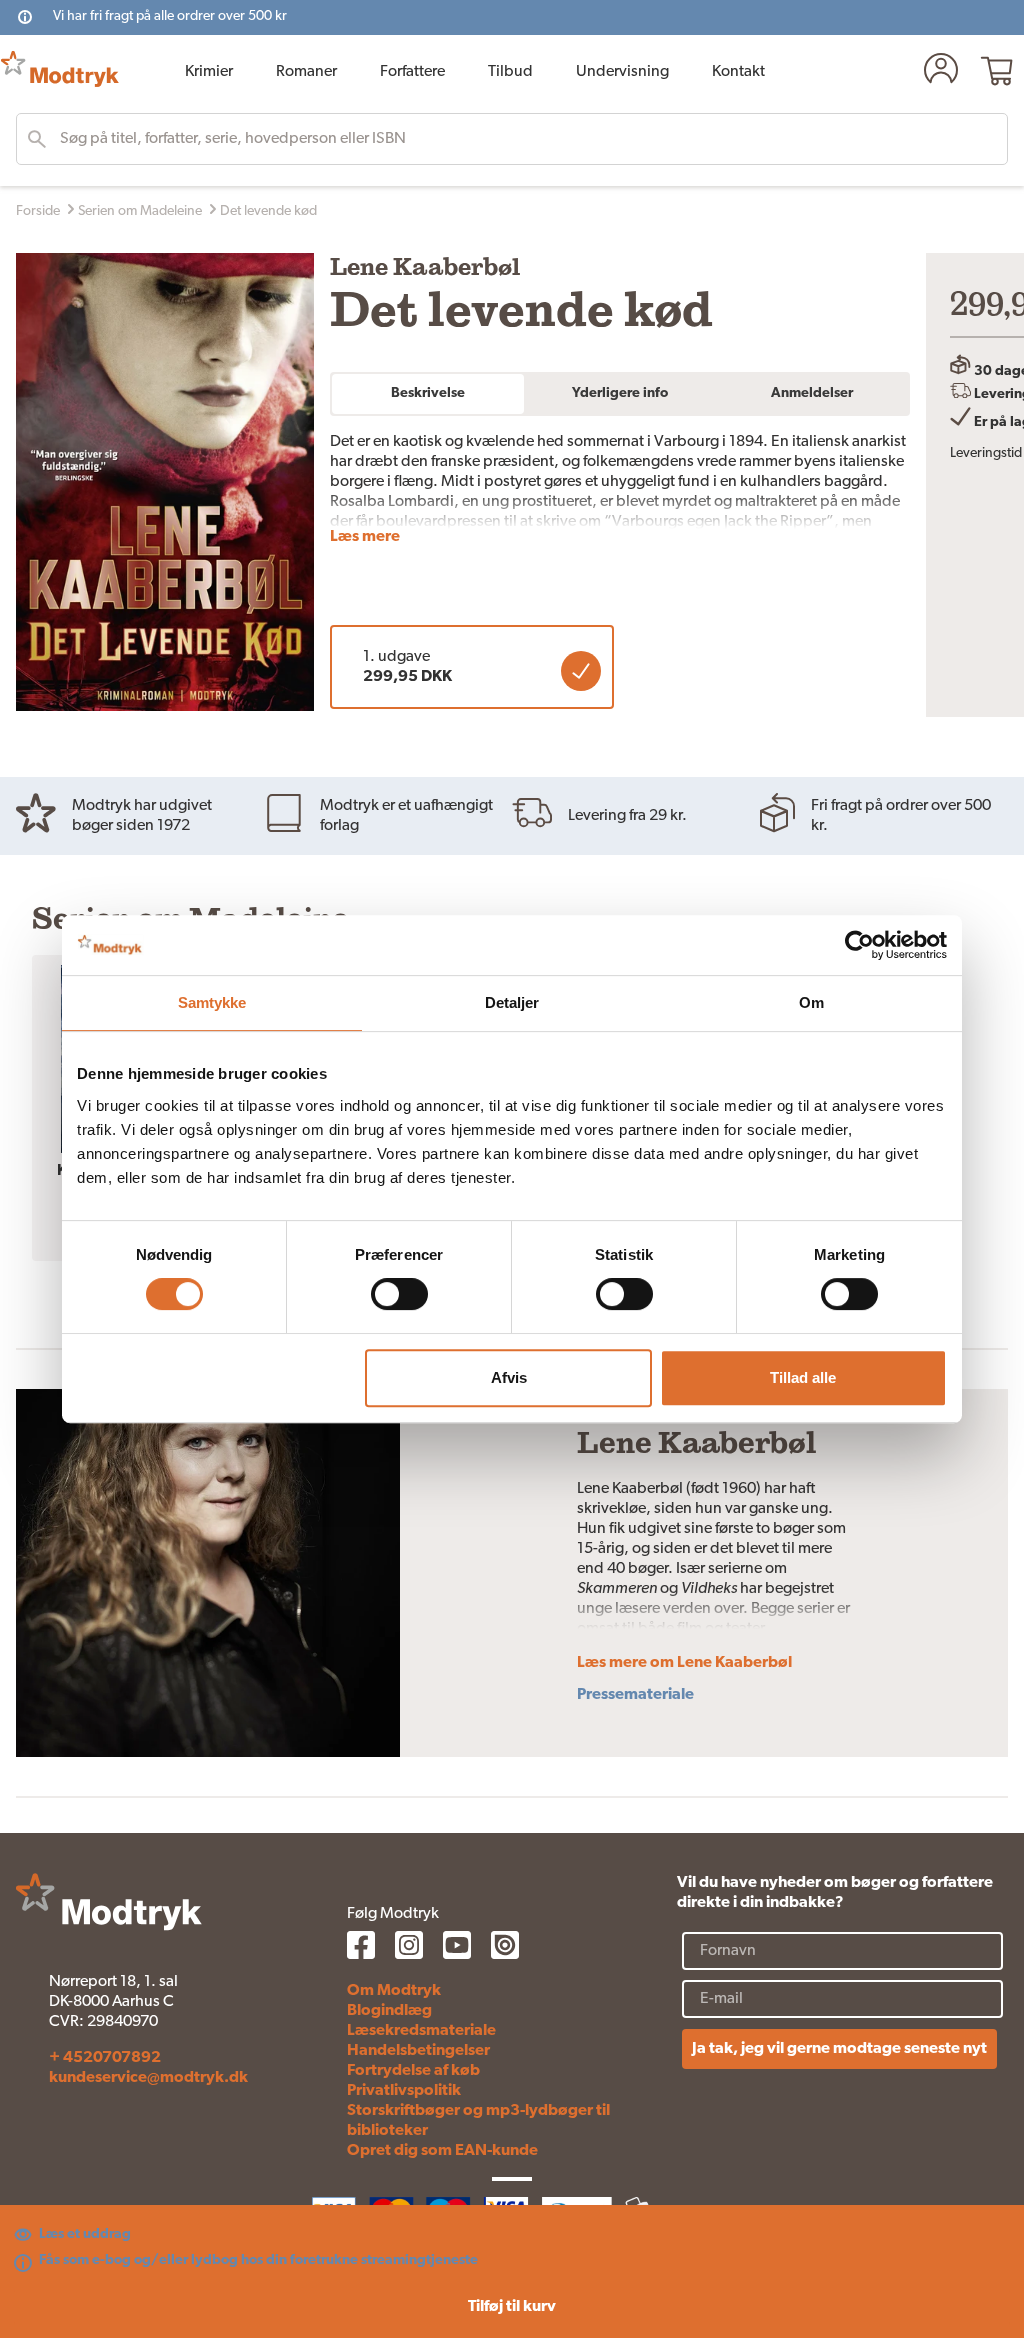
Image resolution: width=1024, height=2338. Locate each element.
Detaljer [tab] (512, 1002)
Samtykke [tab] (212, 1002)
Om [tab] (811, 1002)
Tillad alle (803, 1377)
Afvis (509, 1377)
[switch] (399, 1294)
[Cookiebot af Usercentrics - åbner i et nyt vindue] (859, 945)
